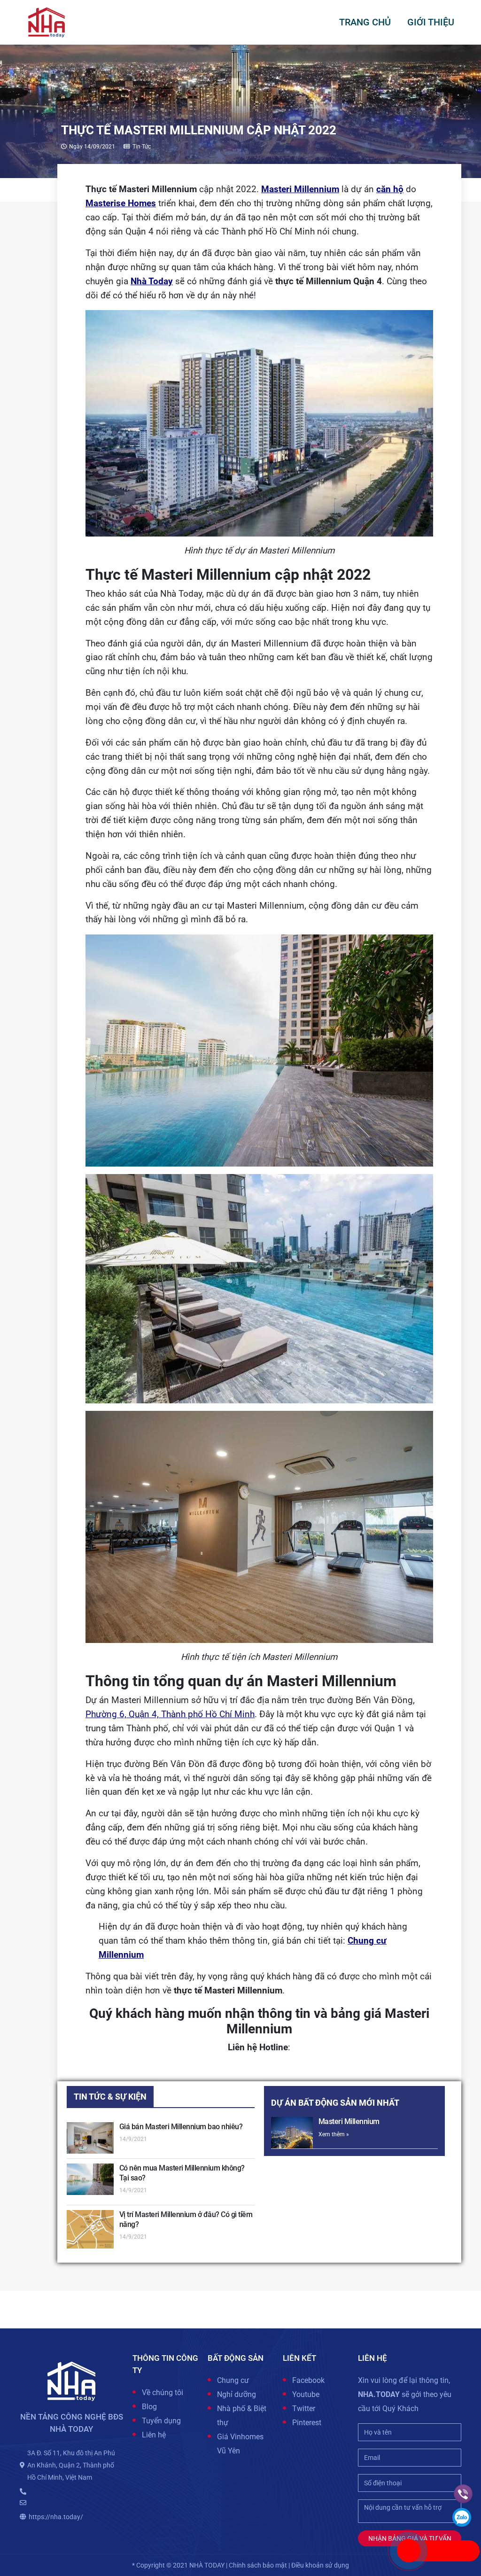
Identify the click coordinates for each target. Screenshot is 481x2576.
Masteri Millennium (349, 2121)
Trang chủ (365, 22)
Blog (149, 2407)
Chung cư (233, 2380)
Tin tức (142, 147)
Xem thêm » (334, 2134)
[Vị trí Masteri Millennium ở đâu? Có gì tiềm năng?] (90, 2229)
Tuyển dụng (161, 2421)
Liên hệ (154, 2435)
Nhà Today (152, 281)
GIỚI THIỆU (431, 22)
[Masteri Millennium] (292, 2133)
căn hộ (390, 189)
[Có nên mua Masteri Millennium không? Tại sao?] (90, 2179)
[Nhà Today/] (47, 22)
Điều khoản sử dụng (320, 2565)
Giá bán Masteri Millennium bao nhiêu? (181, 2127)
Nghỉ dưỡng (237, 2394)
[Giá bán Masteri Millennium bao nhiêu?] (90, 2138)
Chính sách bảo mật (258, 2565)
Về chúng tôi (163, 2393)
